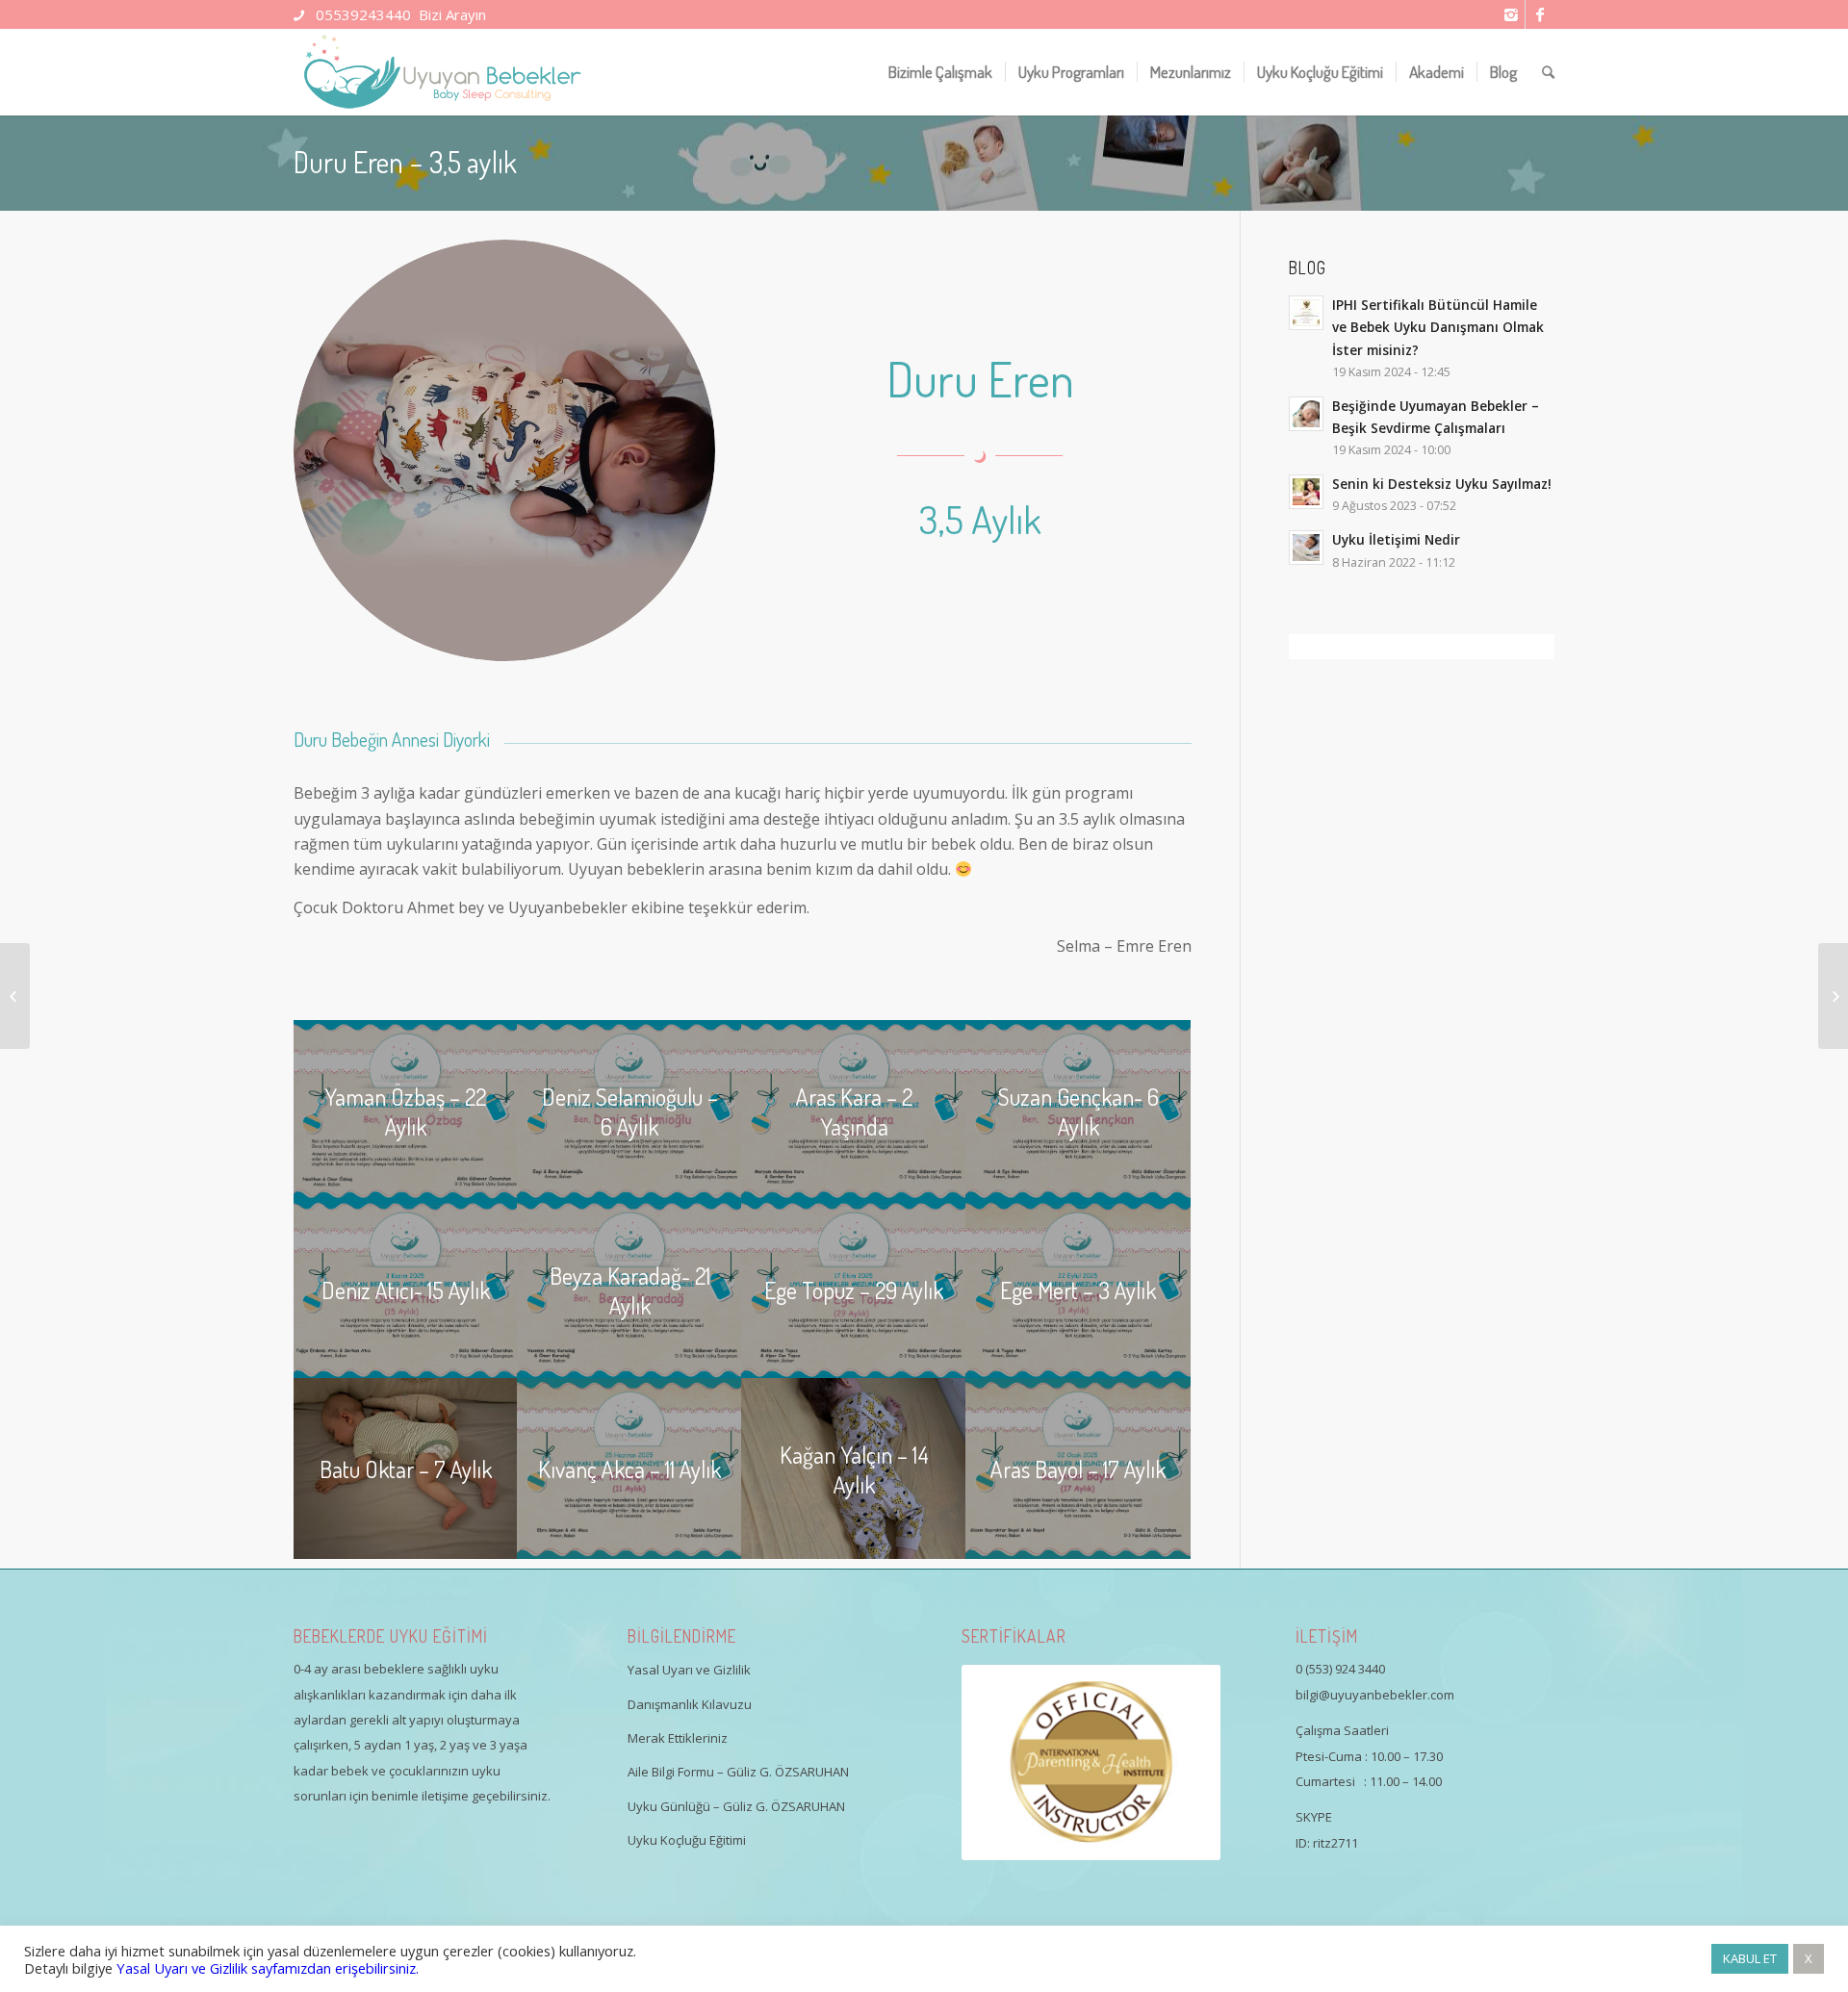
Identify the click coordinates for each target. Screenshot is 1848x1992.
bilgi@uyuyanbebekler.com (1375, 1695)
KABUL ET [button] (1750, 1958)
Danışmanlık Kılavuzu (690, 1704)
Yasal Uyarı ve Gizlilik (689, 1670)
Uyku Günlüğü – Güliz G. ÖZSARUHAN (736, 1806)
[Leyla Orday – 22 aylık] (15, 996)
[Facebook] (1540, 14)
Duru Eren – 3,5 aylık (405, 162)
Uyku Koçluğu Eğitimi (687, 1840)
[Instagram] (1511, 14)
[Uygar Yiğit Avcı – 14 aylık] (1833, 996)
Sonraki (1177, 1763)
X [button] (1809, 1958)
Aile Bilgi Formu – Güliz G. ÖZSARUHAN (738, 1772)
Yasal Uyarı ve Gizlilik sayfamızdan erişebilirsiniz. (268, 1968)
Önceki (1005, 1763)
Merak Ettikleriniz (678, 1738)
